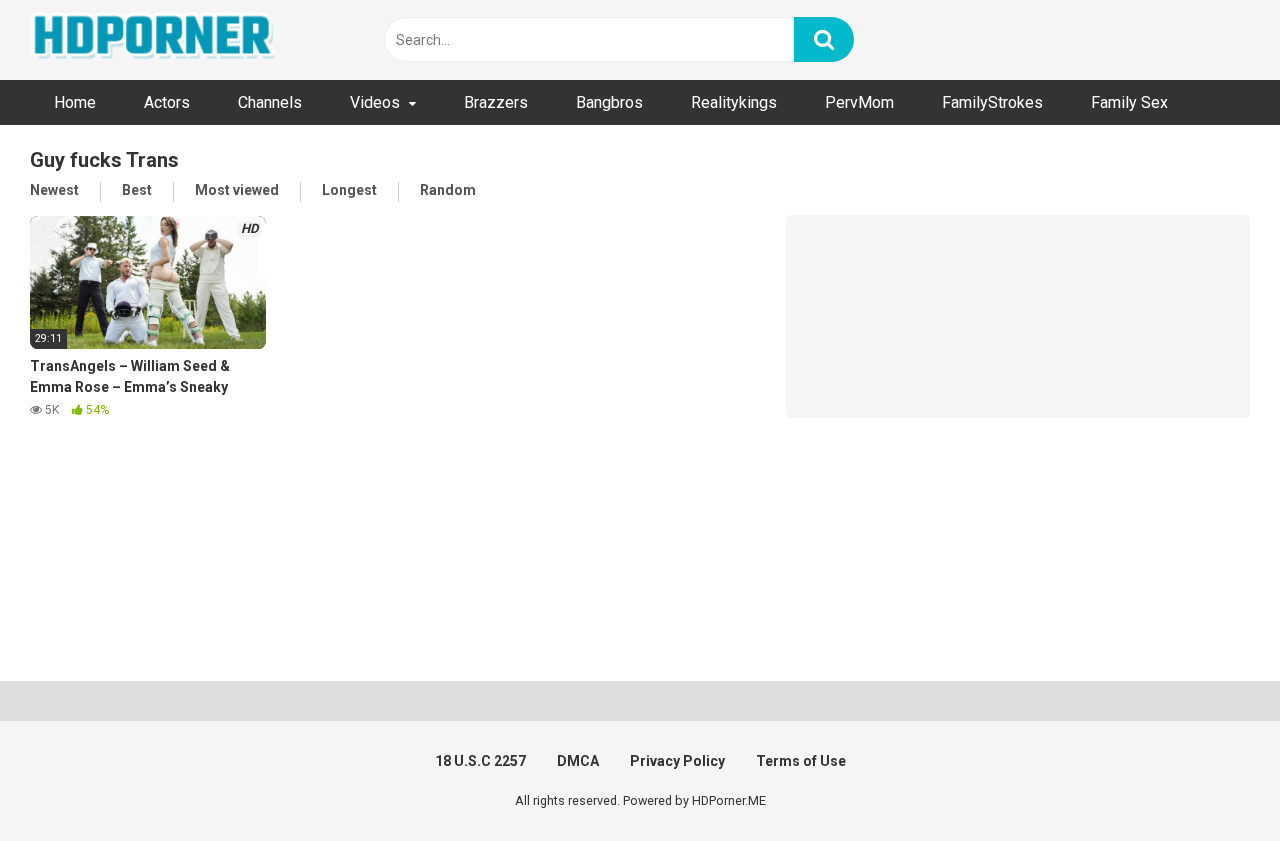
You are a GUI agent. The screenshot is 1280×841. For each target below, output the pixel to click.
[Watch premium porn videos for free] (155, 40)
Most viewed (237, 190)
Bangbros (609, 102)
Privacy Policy (677, 761)
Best (137, 190)
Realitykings (734, 102)
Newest (54, 190)
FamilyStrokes (992, 102)
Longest (349, 190)
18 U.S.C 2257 (480, 761)
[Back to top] (1213, 780)
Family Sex (1129, 102)
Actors (167, 102)
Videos (375, 102)
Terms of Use (801, 761)
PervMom (859, 102)
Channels (270, 102)
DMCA (578, 761)
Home (75, 102)
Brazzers (496, 102)
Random (448, 190)
